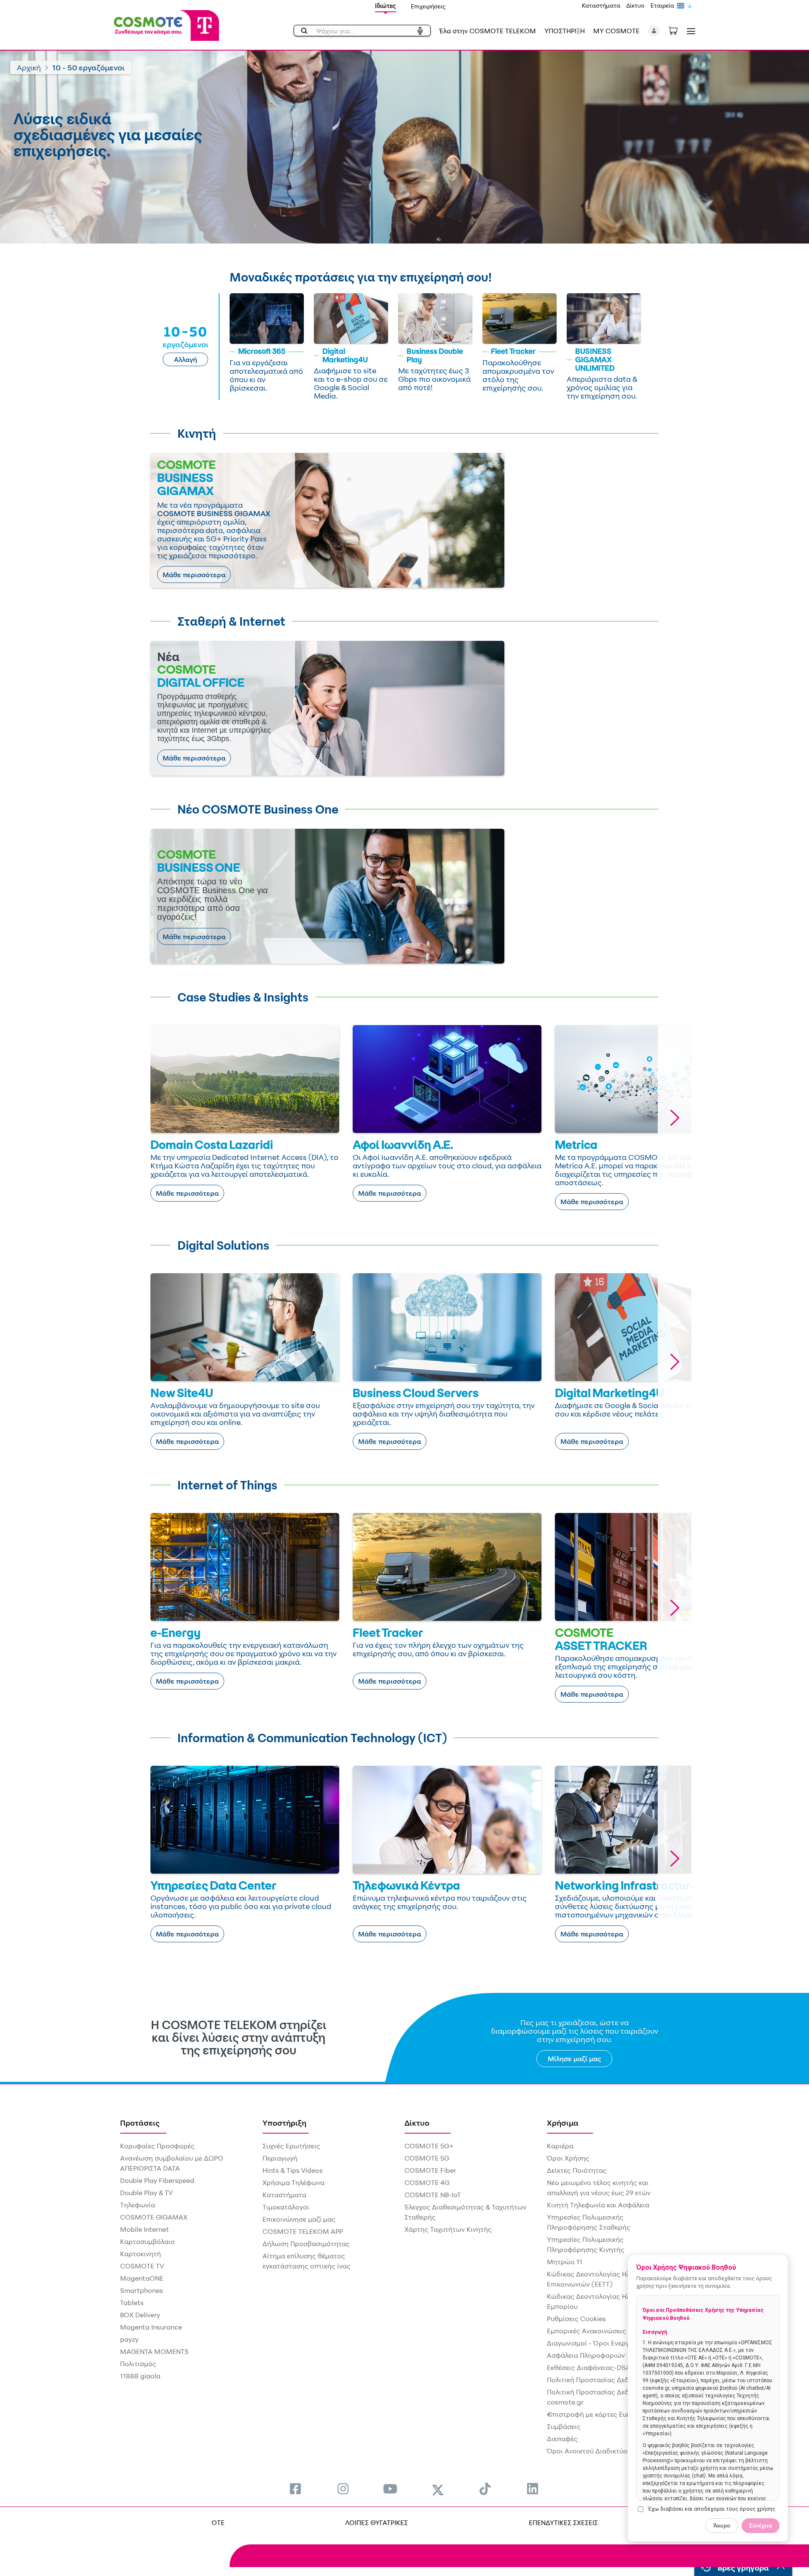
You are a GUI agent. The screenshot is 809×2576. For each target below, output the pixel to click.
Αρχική (29, 67)
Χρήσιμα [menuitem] (563, 2123)
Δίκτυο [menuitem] (417, 2123)
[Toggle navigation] (689, 31)
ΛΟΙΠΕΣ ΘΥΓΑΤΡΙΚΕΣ (376, 2522)
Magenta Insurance (151, 2327)
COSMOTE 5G (427, 2158)
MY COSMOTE (616, 31)
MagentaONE (142, 2278)
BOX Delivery (140, 2315)
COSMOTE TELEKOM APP (303, 2231)
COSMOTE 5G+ (429, 2146)
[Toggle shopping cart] (678, 30)
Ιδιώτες (386, 6)
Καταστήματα (601, 5)
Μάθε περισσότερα (194, 575)
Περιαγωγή (280, 2158)
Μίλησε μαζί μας (575, 2059)
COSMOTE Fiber (430, 2170)
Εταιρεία (662, 5)
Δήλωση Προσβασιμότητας (306, 2244)
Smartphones (142, 2290)
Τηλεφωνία (138, 2205)
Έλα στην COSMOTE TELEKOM (488, 31)
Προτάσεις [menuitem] (140, 2123)
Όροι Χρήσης (568, 2158)
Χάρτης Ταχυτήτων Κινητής (448, 2229)
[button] (654, 31)
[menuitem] (295, 2489)
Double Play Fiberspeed (157, 2180)
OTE (218, 2522)
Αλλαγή (186, 359)
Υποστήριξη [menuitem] (284, 2123)
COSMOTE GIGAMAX (154, 2217)
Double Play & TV (146, 2193)
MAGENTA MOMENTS (154, 2351)
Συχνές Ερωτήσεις (291, 2146)
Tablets (132, 2303)
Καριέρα (560, 2146)
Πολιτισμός (138, 2364)
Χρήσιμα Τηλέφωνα (293, 2182)
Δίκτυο (635, 5)
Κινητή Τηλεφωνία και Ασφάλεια (598, 2205)
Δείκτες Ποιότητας (577, 2170)
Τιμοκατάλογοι (286, 2207)
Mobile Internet (145, 2229)
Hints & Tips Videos (293, 2170)
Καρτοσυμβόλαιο (147, 2241)
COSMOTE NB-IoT (433, 2195)
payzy (129, 2339)
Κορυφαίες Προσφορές (157, 2146)
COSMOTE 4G (427, 2182)
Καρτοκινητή (141, 2254)
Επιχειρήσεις (428, 6)
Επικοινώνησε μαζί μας (299, 2219)
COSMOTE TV (142, 2266)
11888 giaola (140, 2376)
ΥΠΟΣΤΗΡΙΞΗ (565, 31)
